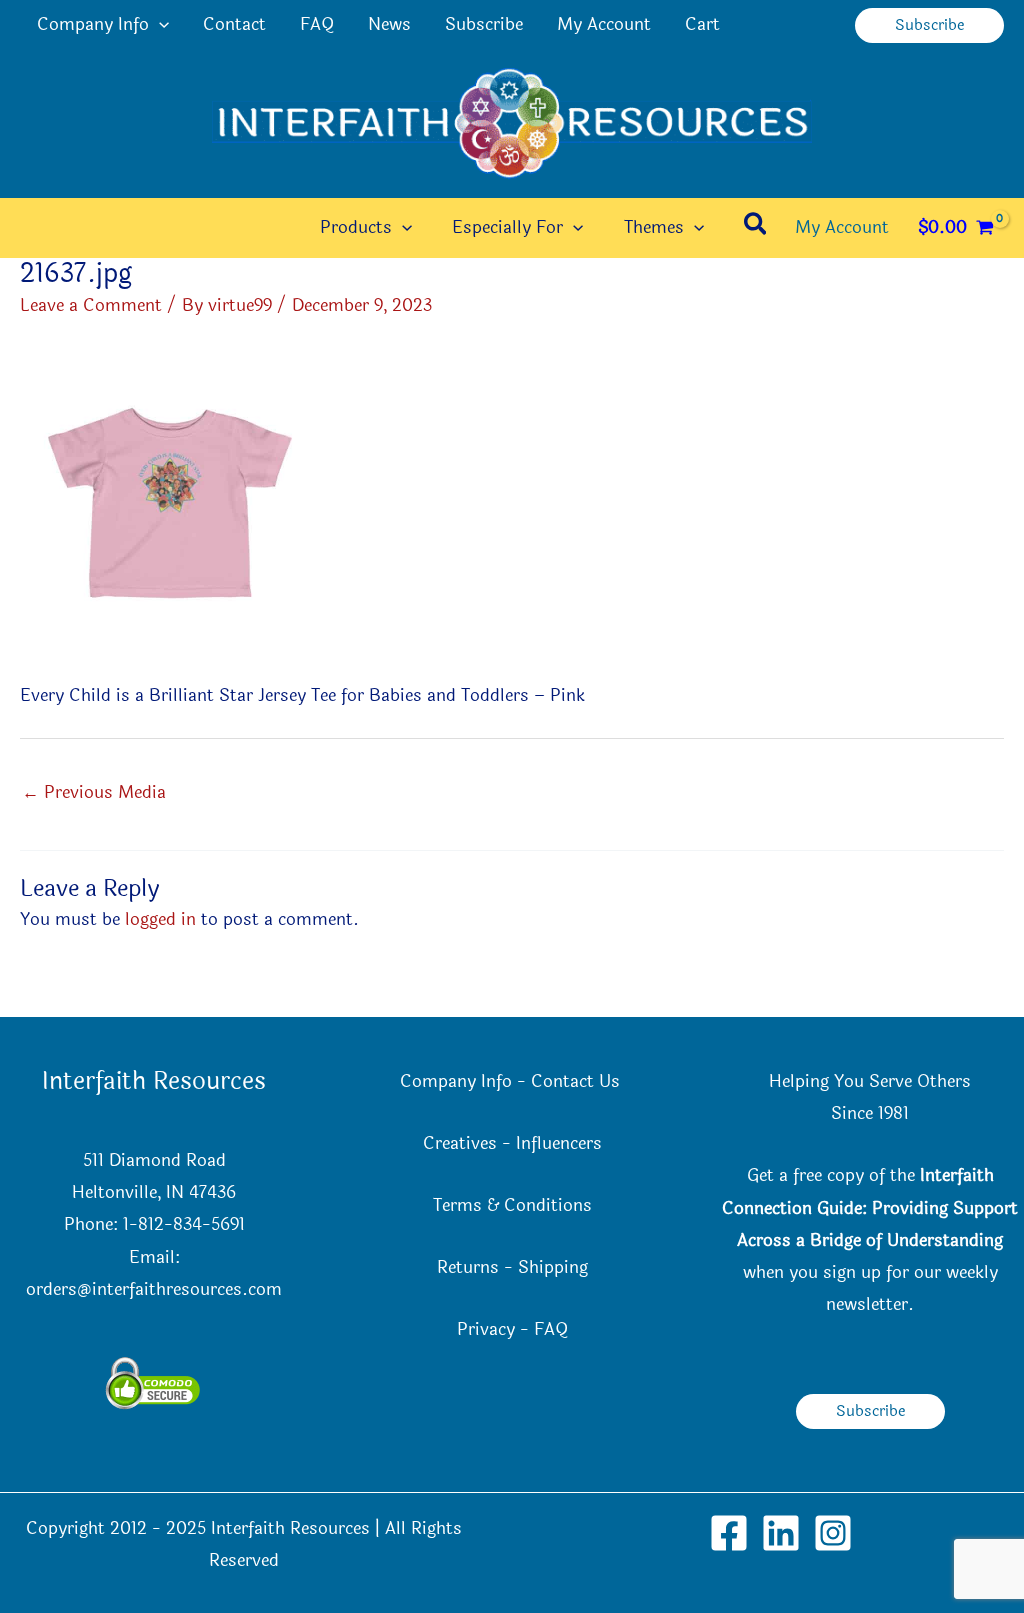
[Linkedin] (781, 1533)
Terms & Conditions (512, 1205)
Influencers (559, 1143)
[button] (159, 25)
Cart (702, 24)
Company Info (93, 24)
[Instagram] (833, 1533)
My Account (604, 24)
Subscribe (484, 24)
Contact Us (578, 1081)
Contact (234, 24)
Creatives (460, 1143)
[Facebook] (729, 1533)
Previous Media (94, 792)
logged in (160, 919)
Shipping (553, 1267)
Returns (468, 1267)
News (389, 24)
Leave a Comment (91, 305)
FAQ (317, 24)
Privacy (486, 1329)
